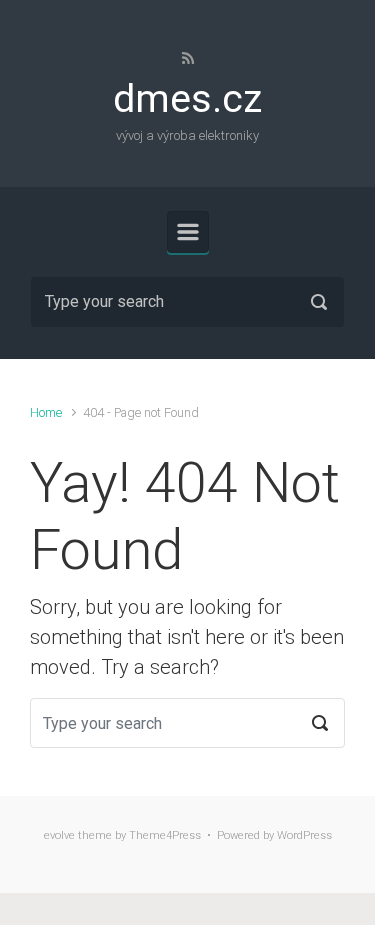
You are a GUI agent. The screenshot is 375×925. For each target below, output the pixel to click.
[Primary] (188, 232)
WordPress (304, 835)
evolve (59, 835)
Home (46, 412)
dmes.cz (187, 99)
